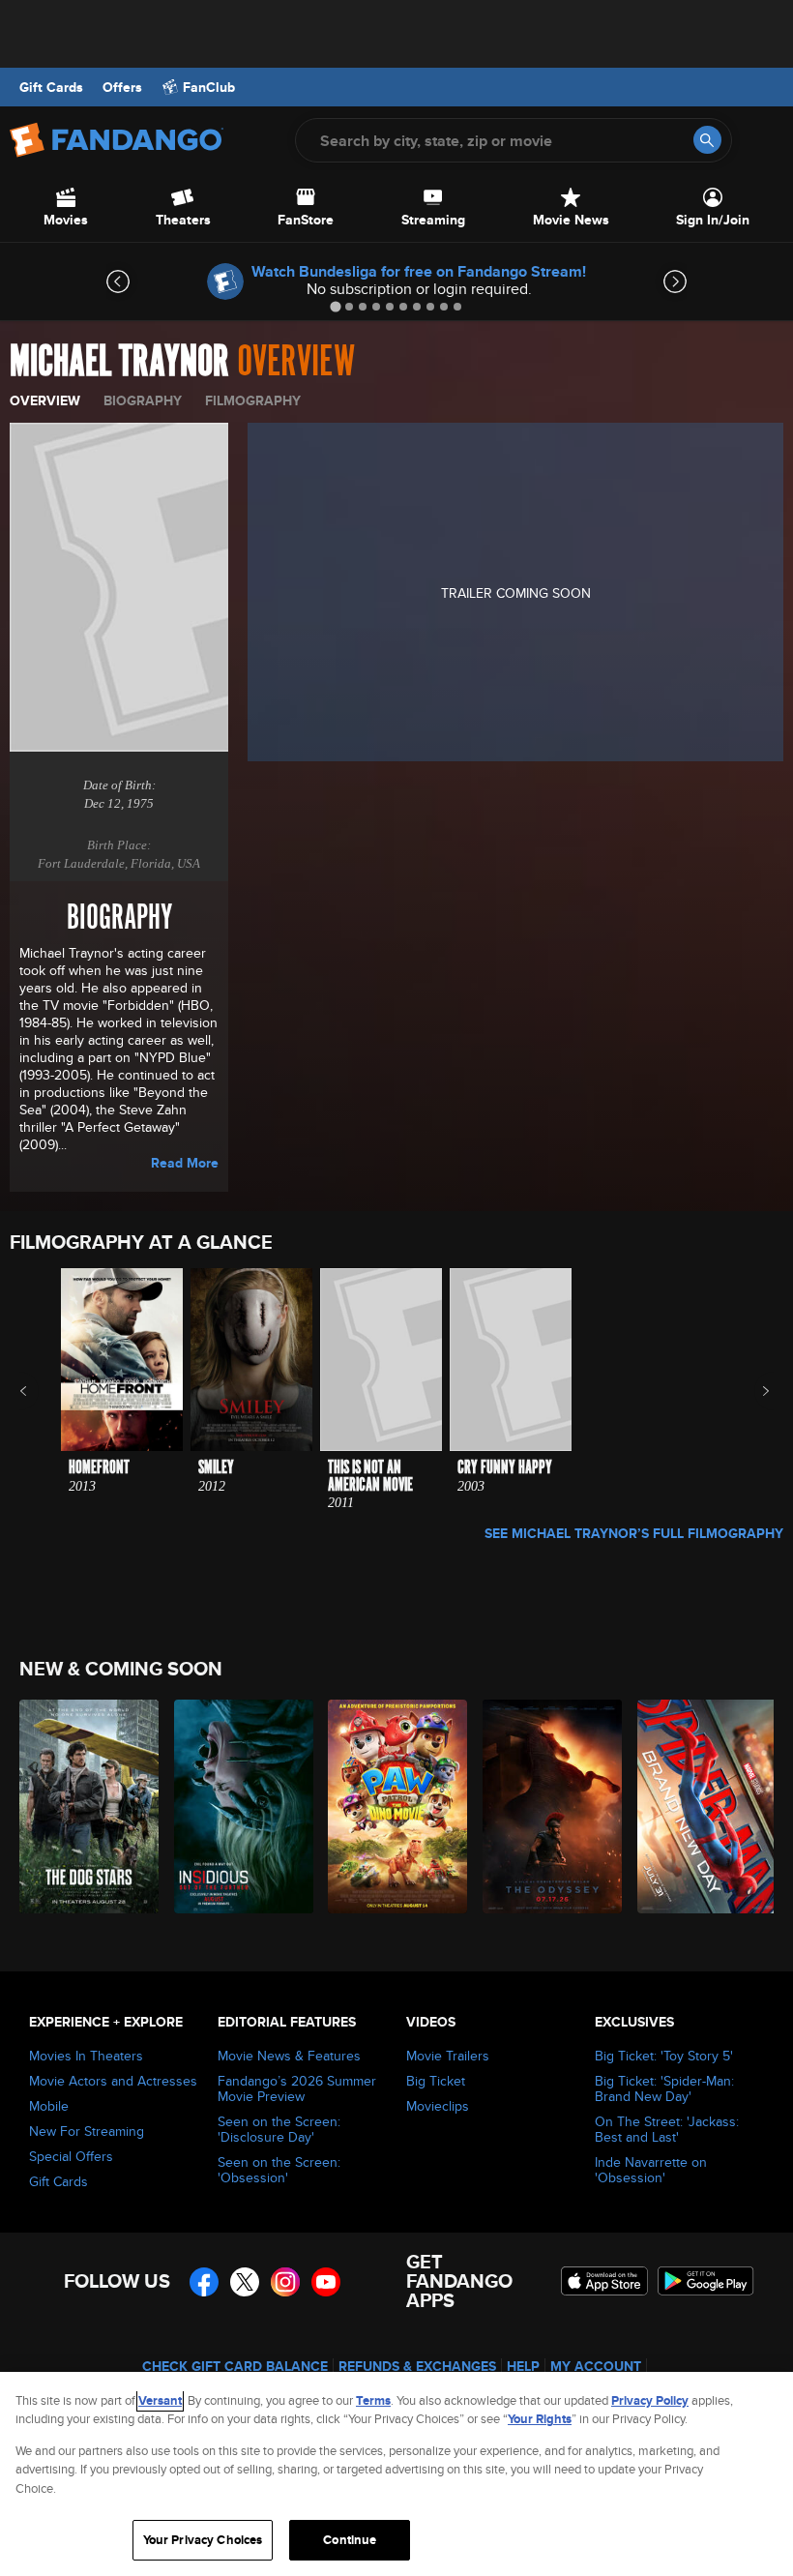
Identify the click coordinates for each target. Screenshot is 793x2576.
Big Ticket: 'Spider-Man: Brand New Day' (664, 2088)
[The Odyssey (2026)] (549, 1806)
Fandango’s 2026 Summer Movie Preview (297, 2088)
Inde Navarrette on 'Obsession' (651, 2170)
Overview (45, 400)
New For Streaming (87, 2131)
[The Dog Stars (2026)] (86, 1806)
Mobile (49, 2106)
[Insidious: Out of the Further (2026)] (240, 1806)
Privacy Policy (650, 2400)
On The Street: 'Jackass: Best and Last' (667, 2129)
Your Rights (540, 2419)
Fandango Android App (706, 2281)
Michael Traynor (119, 362)
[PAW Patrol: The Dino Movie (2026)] (394, 1806)
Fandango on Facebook (204, 2282)
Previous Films (40, 1391)
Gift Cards (51, 87)
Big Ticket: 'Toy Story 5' (664, 2056)
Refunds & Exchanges (417, 2366)
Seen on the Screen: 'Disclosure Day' (279, 2129)
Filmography (253, 400)
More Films (753, 1391)
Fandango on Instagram (285, 2282)
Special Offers (71, 2156)
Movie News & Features (289, 2056)
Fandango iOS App (604, 2281)
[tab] (335, 306)
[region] (396, 2474)
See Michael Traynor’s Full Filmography (634, 1533)
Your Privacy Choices (203, 2540)
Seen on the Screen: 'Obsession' (279, 2170)
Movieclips (438, 2106)
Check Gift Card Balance (235, 2366)
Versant (160, 2400)
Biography (143, 400)
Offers (122, 87)
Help (523, 2366)
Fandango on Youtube (326, 2282)
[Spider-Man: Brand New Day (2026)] (704, 1806)
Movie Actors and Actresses (113, 2081)
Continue (350, 2540)
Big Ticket (436, 2081)
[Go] (707, 140)
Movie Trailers (448, 2056)
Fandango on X (245, 2282)
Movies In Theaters (86, 2056)
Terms (373, 2400)
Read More (185, 1163)
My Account (596, 2366)
